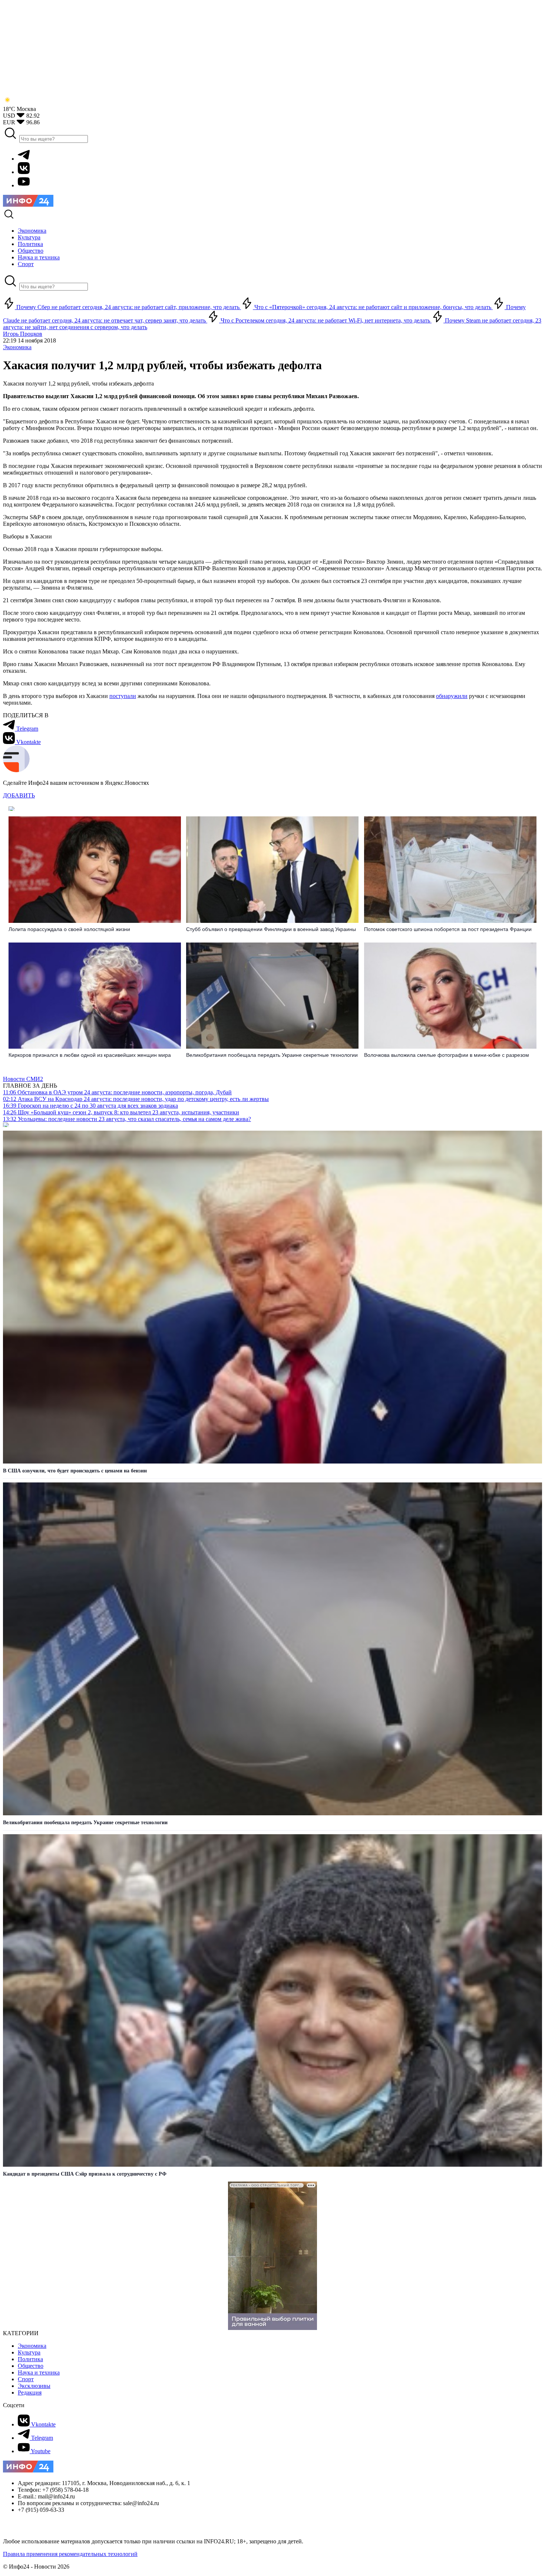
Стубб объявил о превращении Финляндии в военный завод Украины (271, 929)
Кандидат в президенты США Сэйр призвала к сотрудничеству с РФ (85, 2174)
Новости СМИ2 (23, 1079)
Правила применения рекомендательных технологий (70, 2554)
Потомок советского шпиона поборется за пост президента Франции (448, 929)
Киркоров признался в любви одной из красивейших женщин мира (90, 1055)
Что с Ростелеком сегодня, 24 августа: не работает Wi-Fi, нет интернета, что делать (325, 320)
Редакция (30, 2393)
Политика (30, 2359)
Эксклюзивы (34, 2386)
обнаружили (452, 696)
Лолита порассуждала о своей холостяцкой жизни (69, 929)
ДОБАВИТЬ (19, 795)
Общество (31, 2366)
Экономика (17, 347)
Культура (29, 2352)
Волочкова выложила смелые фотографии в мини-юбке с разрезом (447, 1055)
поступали (123, 696)
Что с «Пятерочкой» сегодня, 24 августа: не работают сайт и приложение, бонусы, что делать (373, 307)
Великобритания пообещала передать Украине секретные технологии (272, 1055)
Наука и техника (39, 2372)
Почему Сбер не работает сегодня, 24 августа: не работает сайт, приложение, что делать (128, 307)
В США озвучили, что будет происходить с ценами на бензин (75, 1471)
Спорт (26, 2379)
